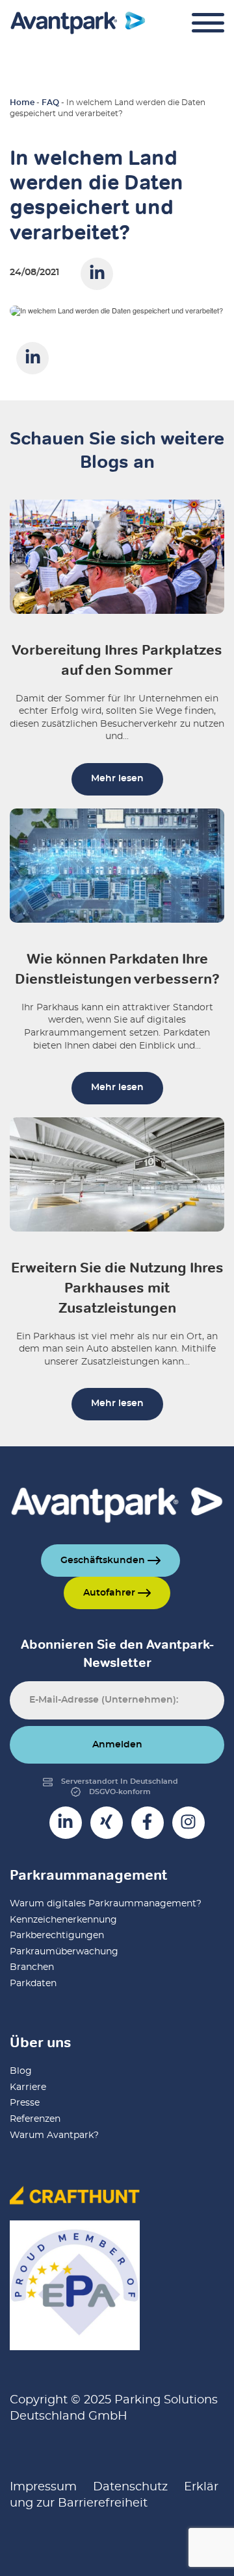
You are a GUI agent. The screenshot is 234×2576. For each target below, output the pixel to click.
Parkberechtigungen (57, 1936)
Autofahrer (110, 1593)
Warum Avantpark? (54, 2135)
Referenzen (35, 2119)
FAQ (50, 103)
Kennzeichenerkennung (63, 1920)
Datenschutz (130, 2487)
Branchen (32, 1967)
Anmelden (117, 1745)
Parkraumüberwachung (64, 1952)
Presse (25, 2103)
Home (22, 103)
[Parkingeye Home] (78, 23)
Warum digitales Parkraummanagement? (106, 1904)
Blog (21, 2071)
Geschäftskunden (104, 1561)
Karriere (28, 2087)
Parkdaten (33, 1984)
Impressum (43, 2487)
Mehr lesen (117, 779)
